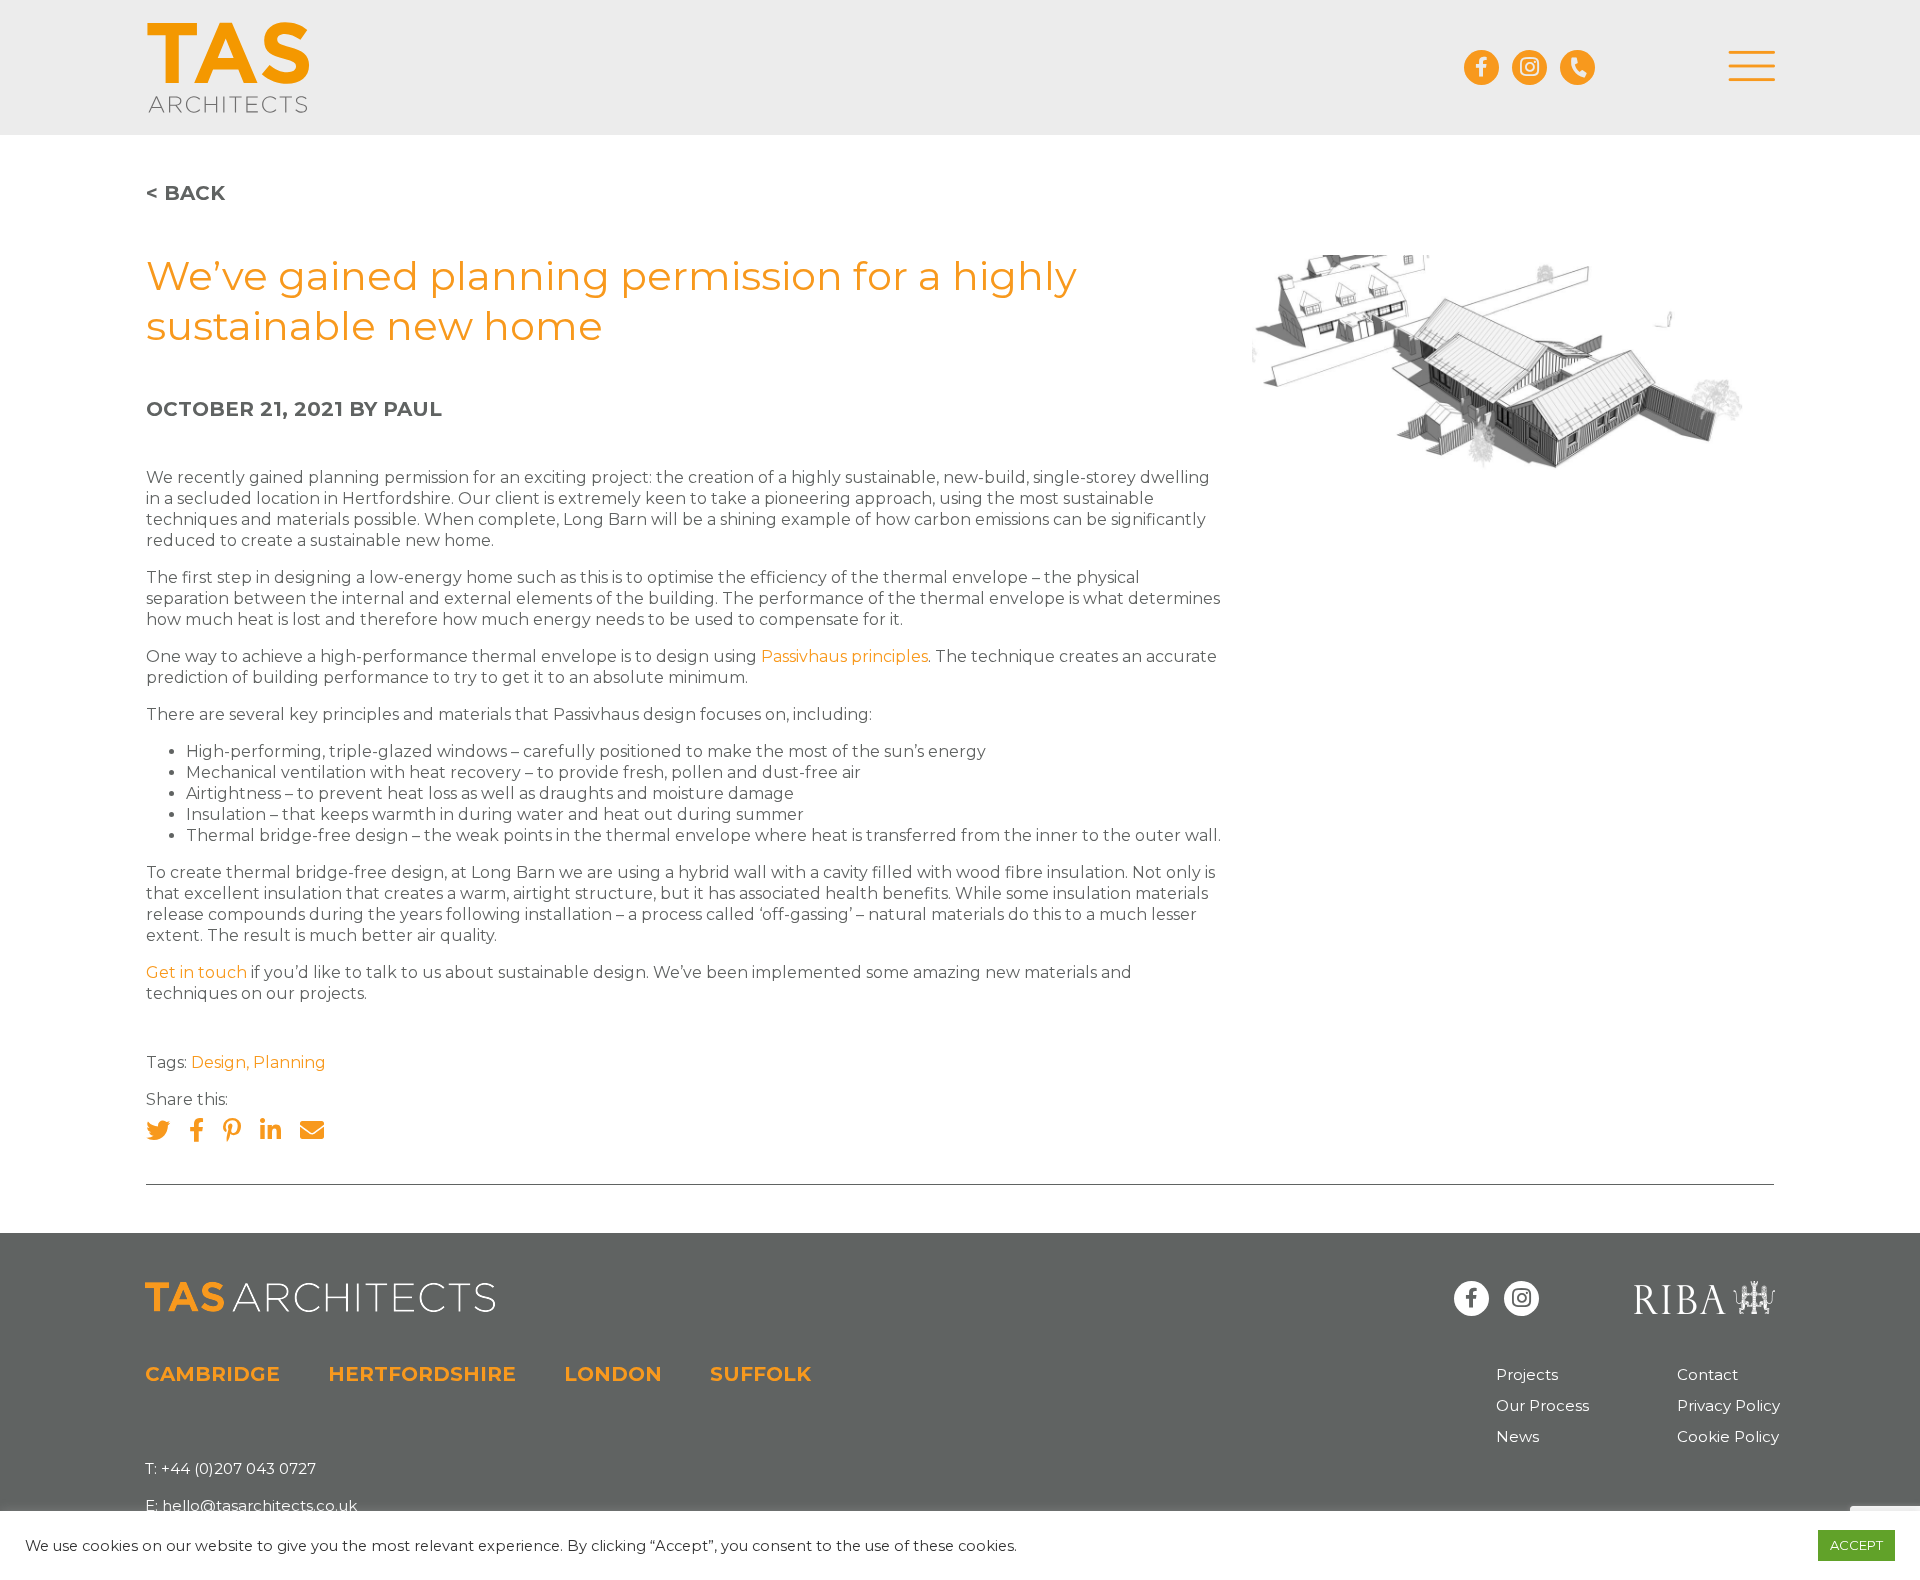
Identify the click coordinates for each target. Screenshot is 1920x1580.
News (1517, 1436)
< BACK (185, 193)
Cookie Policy (1728, 1436)
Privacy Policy (1728, 1405)
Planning (289, 1062)
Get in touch (196, 972)
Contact (1707, 1374)
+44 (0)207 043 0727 (238, 1468)
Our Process (1542, 1405)
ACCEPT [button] (1856, 1545)
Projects (1527, 1374)
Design (218, 1062)
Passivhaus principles (842, 656)
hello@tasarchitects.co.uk (259, 1505)
